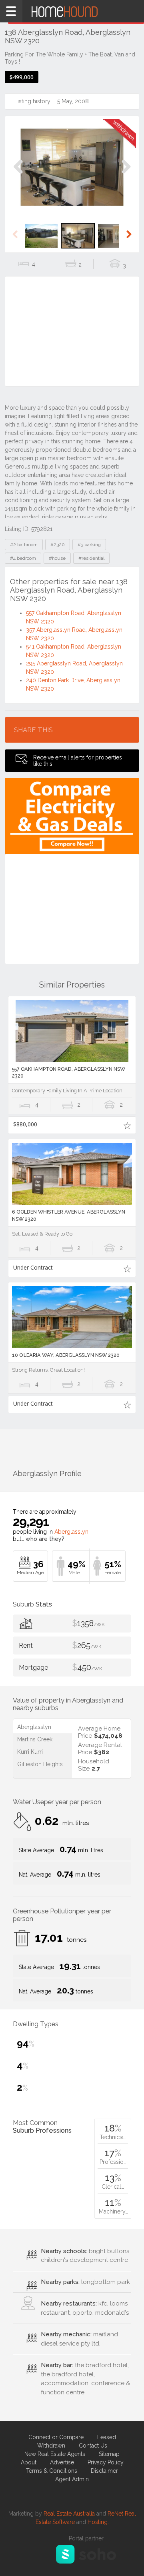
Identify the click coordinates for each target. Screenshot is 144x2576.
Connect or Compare (56, 2437)
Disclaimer (104, 2471)
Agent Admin (72, 2479)
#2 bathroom (24, 545)
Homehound (72, 11)
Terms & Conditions (52, 2471)
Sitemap (109, 2454)
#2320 (58, 545)
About (29, 2462)
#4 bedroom (23, 558)
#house (57, 558)
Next (126, 175)
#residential (91, 558)
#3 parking (89, 545)
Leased (107, 2437)
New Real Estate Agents (55, 2454)
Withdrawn (51, 2446)
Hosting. (98, 2522)
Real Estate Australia (69, 2514)
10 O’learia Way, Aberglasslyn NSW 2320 (66, 1355)
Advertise (62, 2462)
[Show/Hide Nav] (11, 11)
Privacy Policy (106, 2462)
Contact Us (93, 2446)
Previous (18, 175)
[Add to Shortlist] (127, 1125)
